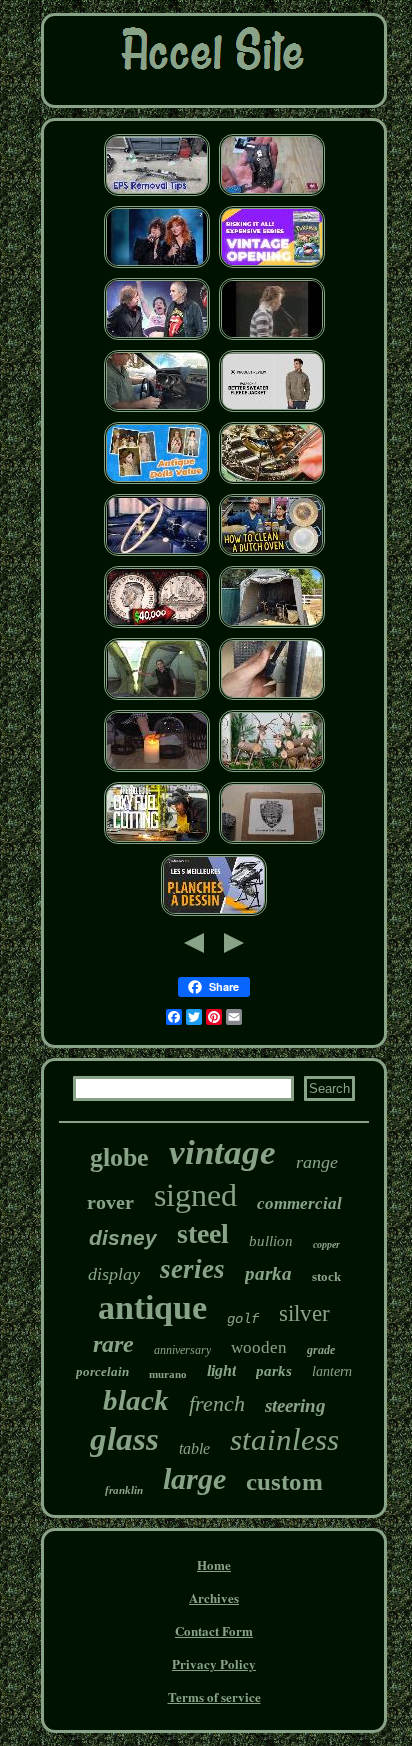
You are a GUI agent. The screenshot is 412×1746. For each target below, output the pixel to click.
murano (168, 1374)
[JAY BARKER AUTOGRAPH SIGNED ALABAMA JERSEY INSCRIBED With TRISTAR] (272, 841)
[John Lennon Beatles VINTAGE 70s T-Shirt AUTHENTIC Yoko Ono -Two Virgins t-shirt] (272, 337)
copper (326, 1244)
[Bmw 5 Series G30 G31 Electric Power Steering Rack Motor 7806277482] (157, 193)
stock (326, 1276)
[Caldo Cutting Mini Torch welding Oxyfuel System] (157, 841)
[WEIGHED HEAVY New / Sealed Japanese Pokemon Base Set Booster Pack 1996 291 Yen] (272, 265)
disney (123, 1237)
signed (195, 1195)
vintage (222, 1152)
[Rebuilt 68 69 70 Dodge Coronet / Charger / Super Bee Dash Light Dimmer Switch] (157, 409)
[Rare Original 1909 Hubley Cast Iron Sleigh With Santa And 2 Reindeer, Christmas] (272, 769)
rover (110, 1202)
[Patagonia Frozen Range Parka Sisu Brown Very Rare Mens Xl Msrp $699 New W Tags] (272, 409)
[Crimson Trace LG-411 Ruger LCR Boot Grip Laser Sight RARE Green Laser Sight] (272, 193)
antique (152, 1307)
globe (119, 1157)
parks (274, 1371)
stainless (284, 1439)
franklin (124, 1490)
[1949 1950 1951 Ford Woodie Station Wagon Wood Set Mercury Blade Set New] (157, 553)
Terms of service (214, 1696)
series (192, 1269)
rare (113, 1344)
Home (214, 1564)
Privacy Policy (214, 1663)
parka (268, 1273)
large (194, 1478)
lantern (332, 1371)
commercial (299, 1203)
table (194, 1448)
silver (304, 1313)
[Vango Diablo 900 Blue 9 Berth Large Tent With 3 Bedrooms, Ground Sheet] (157, 697)
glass (124, 1439)
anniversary (182, 1350)
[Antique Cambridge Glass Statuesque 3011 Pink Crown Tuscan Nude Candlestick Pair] (157, 769)
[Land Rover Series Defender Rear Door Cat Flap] (272, 697)
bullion (271, 1241)
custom (284, 1481)
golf (243, 1319)
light (221, 1370)
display (114, 1274)
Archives (214, 1597)
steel (203, 1233)
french (217, 1403)
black (136, 1400)
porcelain (102, 1371)
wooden (259, 1347)
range (317, 1162)
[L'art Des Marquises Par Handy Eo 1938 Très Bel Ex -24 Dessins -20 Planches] (214, 913)
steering (295, 1405)
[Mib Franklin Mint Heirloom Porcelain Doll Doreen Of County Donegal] (157, 481)
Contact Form (214, 1630)
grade (321, 1350)
